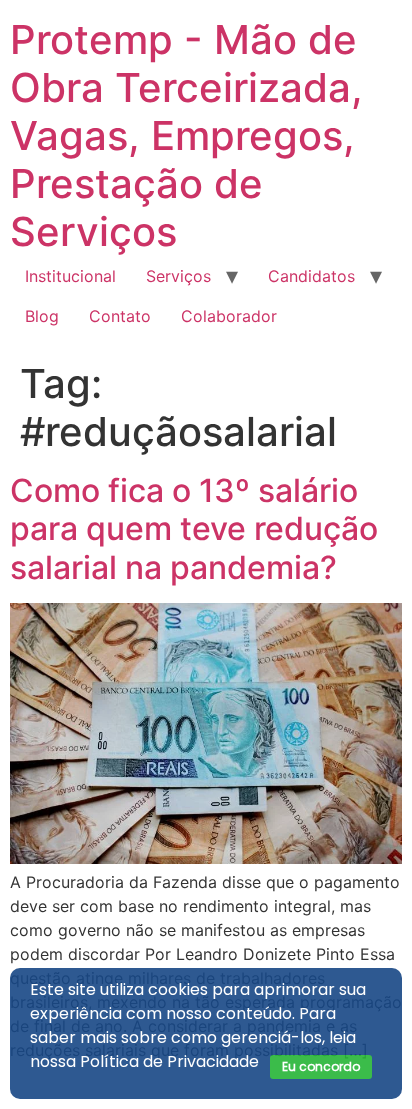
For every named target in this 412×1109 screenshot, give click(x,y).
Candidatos (311, 276)
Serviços (178, 276)
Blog (42, 316)
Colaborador (229, 316)
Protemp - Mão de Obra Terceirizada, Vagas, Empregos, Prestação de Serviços (186, 135)
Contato (120, 316)
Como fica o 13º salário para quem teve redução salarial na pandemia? (194, 529)
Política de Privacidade (169, 1061)
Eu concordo (321, 1066)
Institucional (70, 276)
